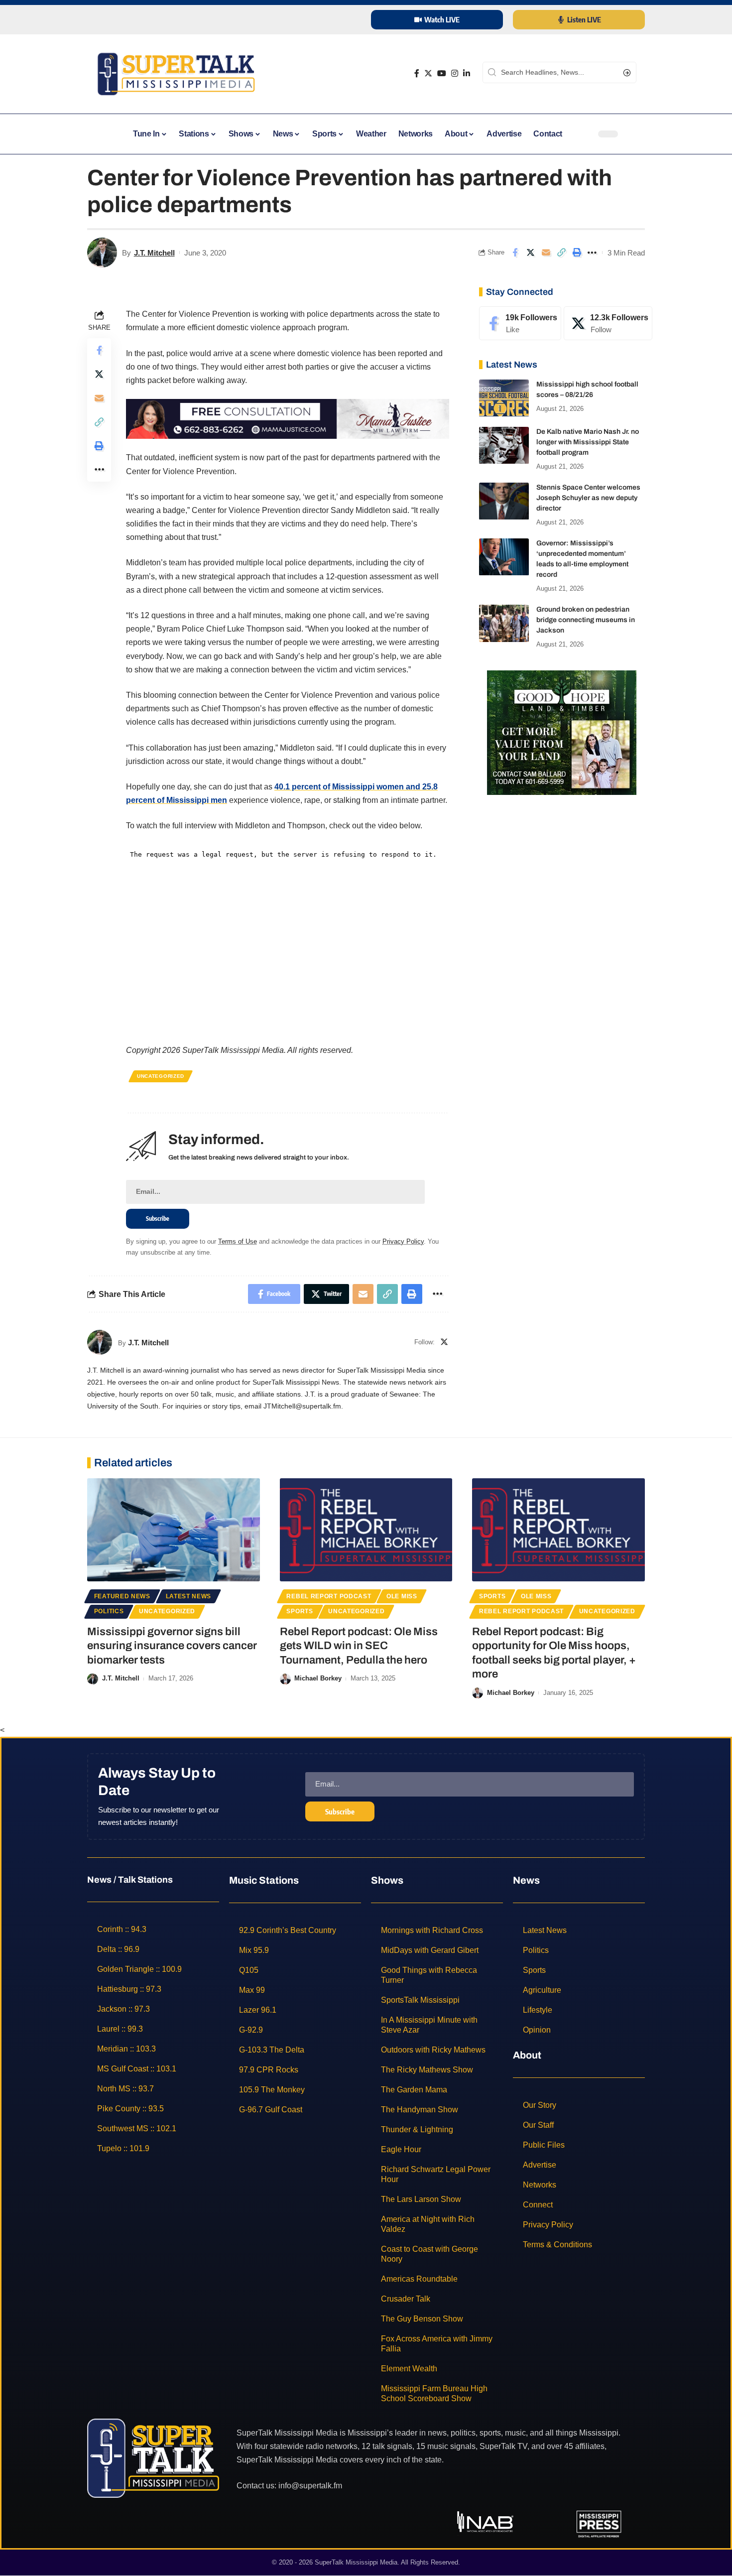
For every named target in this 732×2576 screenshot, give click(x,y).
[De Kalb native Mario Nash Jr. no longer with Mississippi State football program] (504, 446)
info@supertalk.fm (310, 2486)
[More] (592, 253)
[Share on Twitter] (530, 253)
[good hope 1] (562, 732)
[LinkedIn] (467, 73)
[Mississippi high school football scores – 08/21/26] (504, 398)
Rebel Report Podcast (329, 1596)
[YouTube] (442, 73)
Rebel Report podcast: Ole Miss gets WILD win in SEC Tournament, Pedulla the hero (359, 1646)
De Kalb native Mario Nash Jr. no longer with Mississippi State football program (588, 443)
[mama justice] (288, 418)
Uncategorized (161, 1076)
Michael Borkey (318, 1678)
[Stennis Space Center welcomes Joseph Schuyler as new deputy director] (504, 501)
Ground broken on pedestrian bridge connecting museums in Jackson (586, 620)
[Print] (577, 253)
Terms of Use (238, 1241)
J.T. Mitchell (154, 253)
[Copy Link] (561, 253)
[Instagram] (455, 73)
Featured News (122, 1596)
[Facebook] (417, 73)
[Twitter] (428, 73)
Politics (109, 1611)
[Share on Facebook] (515, 253)
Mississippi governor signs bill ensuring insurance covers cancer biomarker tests (172, 1646)
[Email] (546, 253)
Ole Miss (402, 1596)
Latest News (189, 1596)
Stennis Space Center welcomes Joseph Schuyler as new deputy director (588, 498)
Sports (300, 1611)
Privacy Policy (403, 1241)
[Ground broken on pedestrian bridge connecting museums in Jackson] (504, 623)
